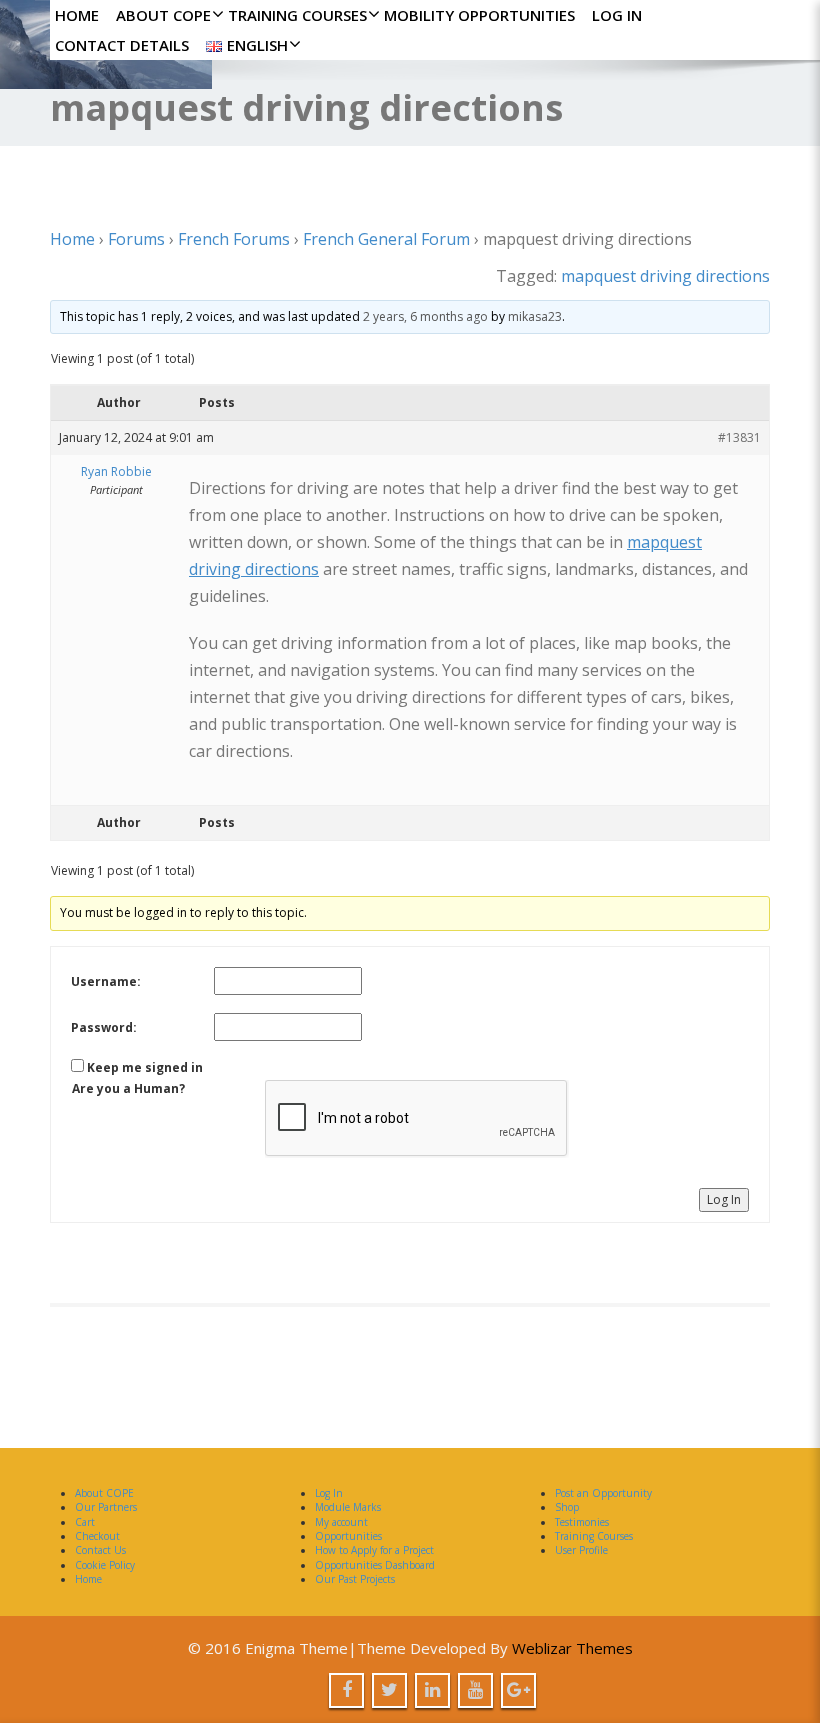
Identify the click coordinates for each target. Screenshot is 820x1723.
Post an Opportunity (603, 1493)
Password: (104, 1027)
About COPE (163, 15)
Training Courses (297, 15)
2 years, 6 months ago (425, 316)
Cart (85, 1522)
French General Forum (386, 239)
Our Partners (106, 1507)
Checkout (97, 1536)
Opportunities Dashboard (375, 1565)
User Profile (581, 1550)
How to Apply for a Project (374, 1550)
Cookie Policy (105, 1565)
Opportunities (348, 1536)
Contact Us (100, 1550)
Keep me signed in (145, 1067)
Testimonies (582, 1522)
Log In (617, 15)
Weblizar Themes (572, 1648)
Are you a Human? (128, 1088)
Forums (136, 239)
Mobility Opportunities (479, 15)
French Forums (234, 239)
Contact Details (122, 45)
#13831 (739, 437)
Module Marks (348, 1507)
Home (77, 15)
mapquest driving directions (665, 276)
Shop (567, 1507)
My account (341, 1522)
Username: (106, 981)
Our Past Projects (355, 1579)
